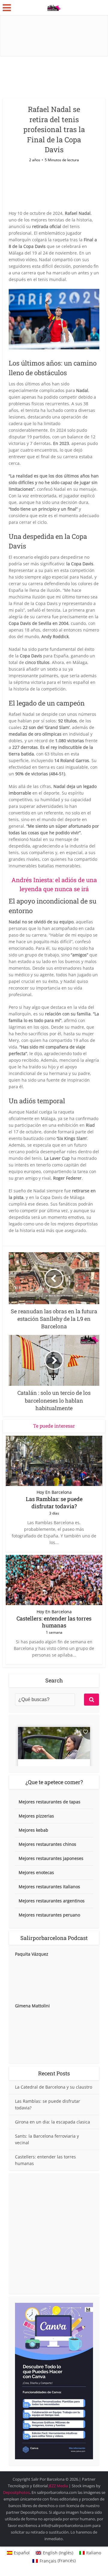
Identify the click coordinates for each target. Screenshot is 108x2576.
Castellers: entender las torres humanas (54, 1622)
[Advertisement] (54, 2234)
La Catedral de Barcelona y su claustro (54, 2087)
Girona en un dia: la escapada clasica (52, 2122)
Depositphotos (16, 2492)
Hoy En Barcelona (54, 1492)
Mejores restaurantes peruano (49, 1915)
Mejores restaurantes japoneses (51, 1858)
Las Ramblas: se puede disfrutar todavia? (54, 1502)
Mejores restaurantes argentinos (52, 1901)
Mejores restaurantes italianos (49, 1887)
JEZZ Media (59, 2486)
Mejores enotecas (36, 1872)
